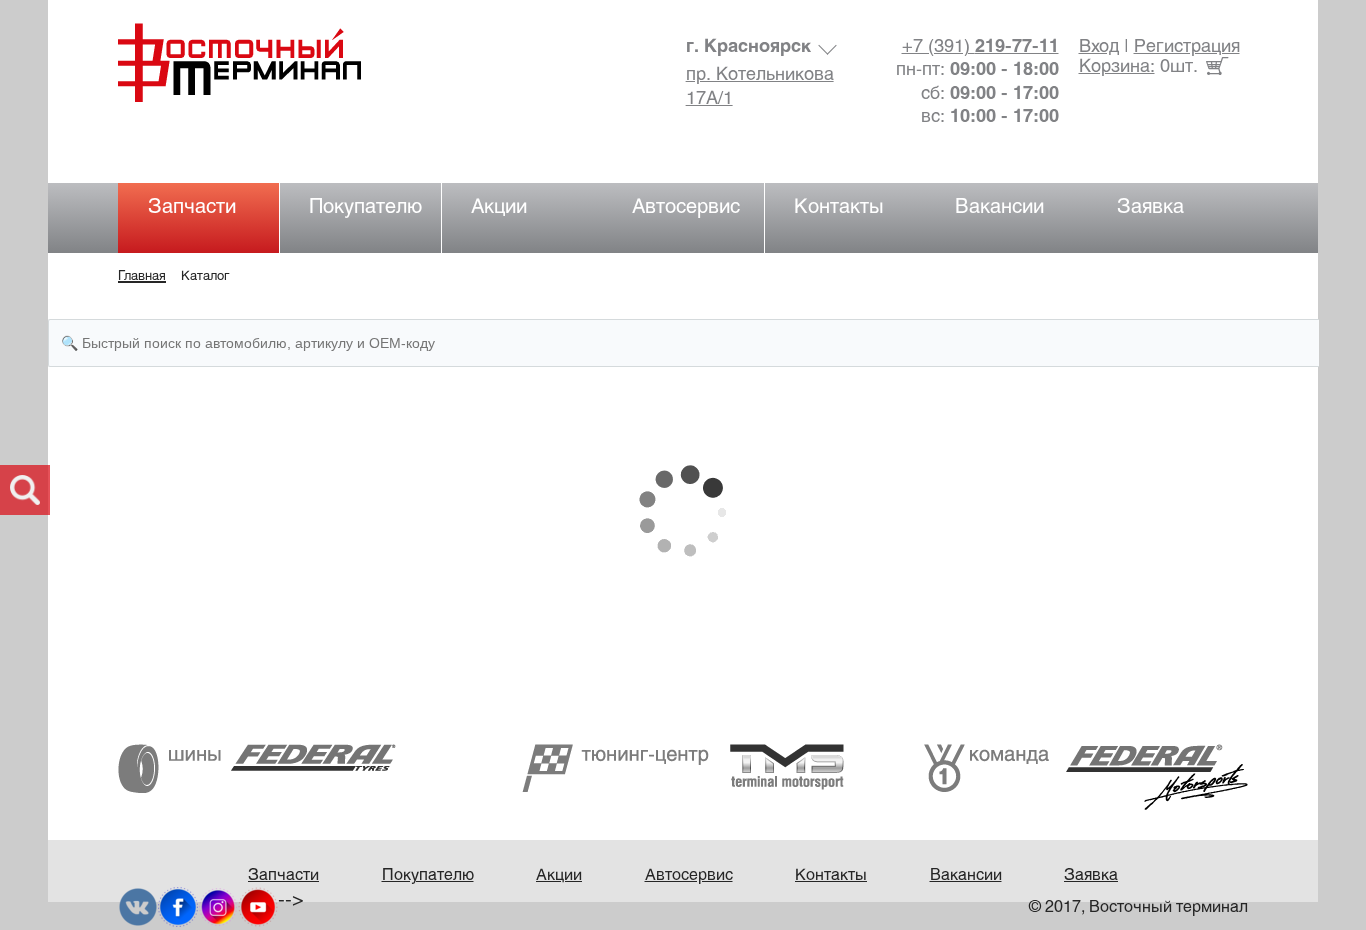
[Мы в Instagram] (218, 907)
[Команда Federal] (1086, 776)
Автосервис (686, 207)
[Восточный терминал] (259, 62)
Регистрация (1187, 47)
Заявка (1150, 207)
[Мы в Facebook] (178, 907)
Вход (1099, 47)
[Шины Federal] (257, 768)
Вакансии (999, 207)
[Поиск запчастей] (25, 490)
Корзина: (1117, 67)
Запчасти (192, 207)
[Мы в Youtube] (258, 907)
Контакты (839, 207)
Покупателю (365, 207)
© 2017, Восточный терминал (1138, 907)
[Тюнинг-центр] (683, 767)
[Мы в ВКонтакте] (138, 907)
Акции (499, 207)
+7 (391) (980, 47)
